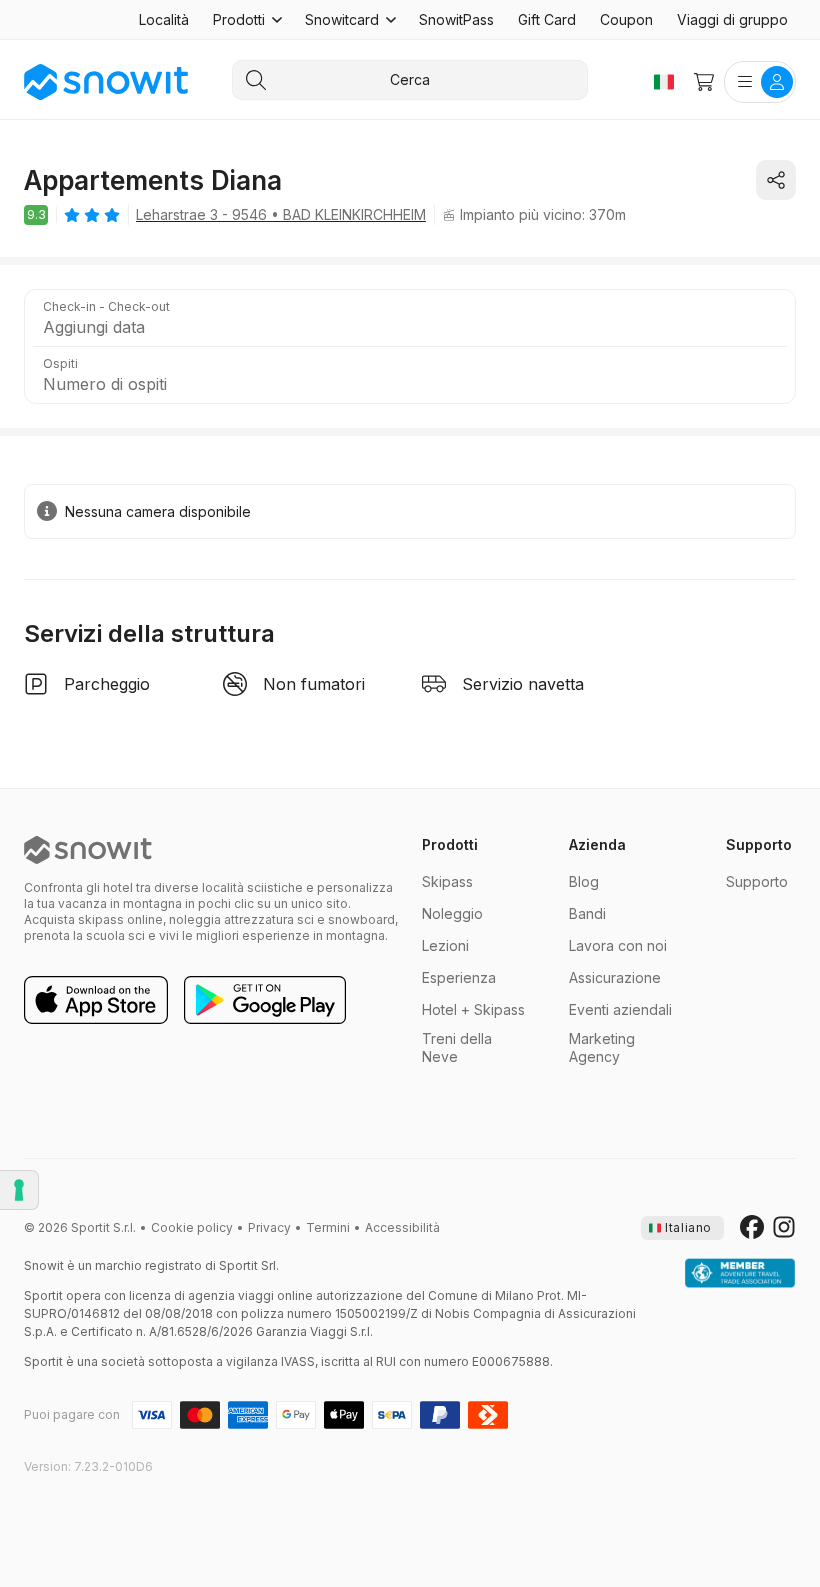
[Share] (776, 180)
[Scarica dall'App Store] (96, 1001)
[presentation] (682, 1228)
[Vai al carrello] (704, 82)
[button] (247, 20)
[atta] (740, 1274)
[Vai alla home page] (88, 850)
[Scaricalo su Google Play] (265, 1001)
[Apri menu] (760, 82)
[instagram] (784, 1228)
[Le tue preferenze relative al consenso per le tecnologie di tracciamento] (19, 1190)
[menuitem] (164, 20)
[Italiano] (664, 82)
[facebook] (752, 1228)
